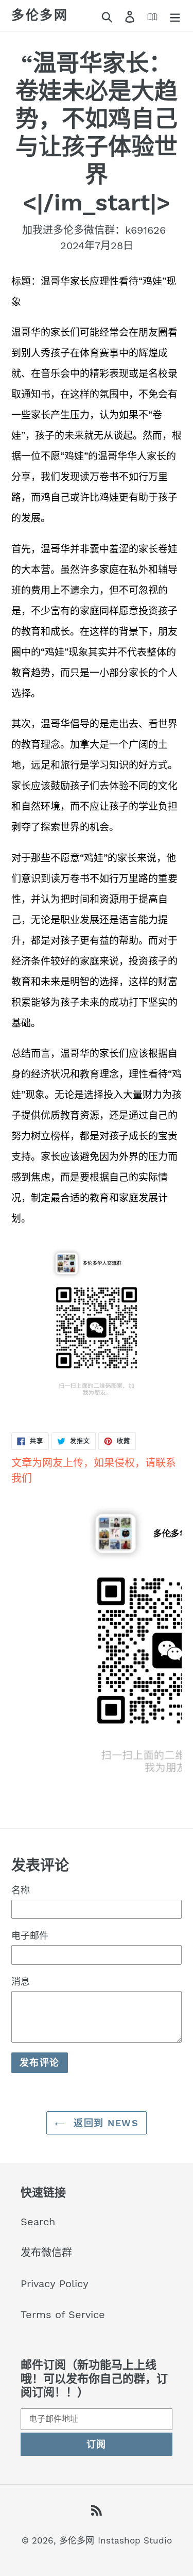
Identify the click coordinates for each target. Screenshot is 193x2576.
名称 (21, 1890)
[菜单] (175, 15)
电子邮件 (30, 1936)
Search (38, 2222)
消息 (21, 1982)
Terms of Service (63, 2314)
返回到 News (104, 2123)
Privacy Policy (55, 2284)
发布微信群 (46, 2253)
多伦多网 (40, 15)
